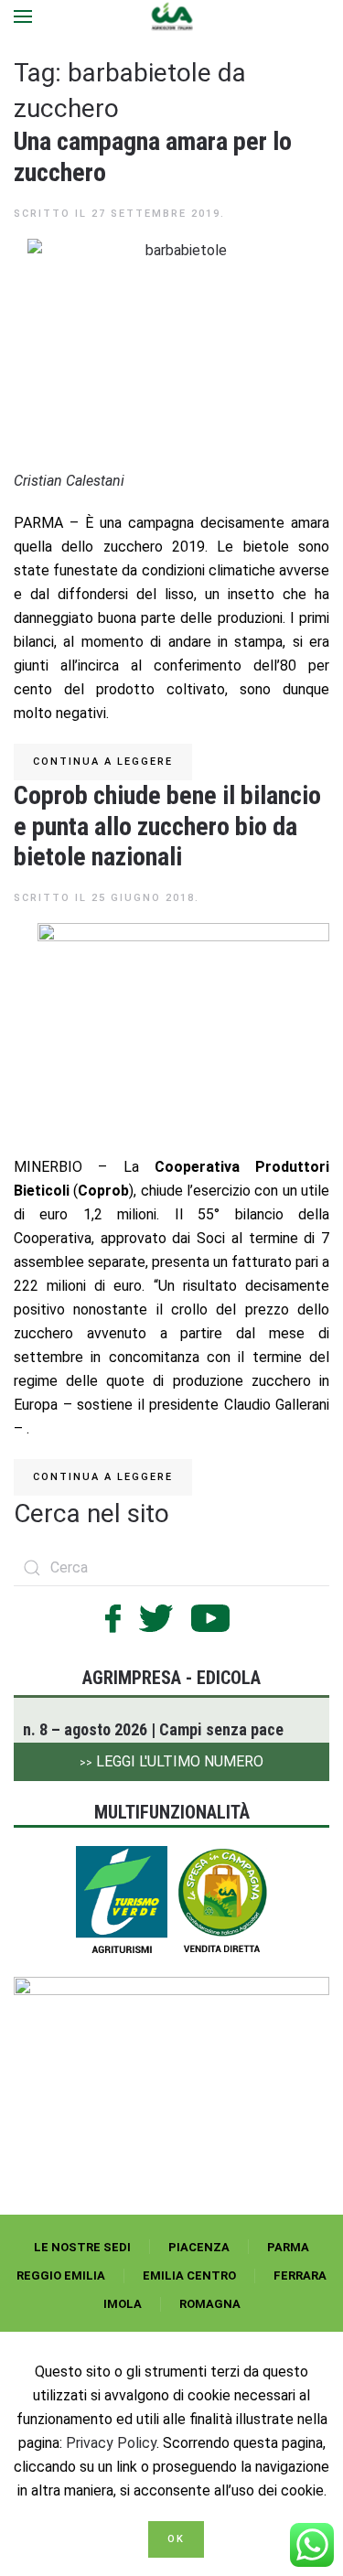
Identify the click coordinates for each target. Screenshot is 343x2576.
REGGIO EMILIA (61, 2275)
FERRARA (300, 2275)
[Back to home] (171, 16)
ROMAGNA (210, 2304)
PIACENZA (199, 2247)
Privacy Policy (111, 2443)
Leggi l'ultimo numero (171, 1761)
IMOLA (123, 2304)
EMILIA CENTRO (189, 2275)
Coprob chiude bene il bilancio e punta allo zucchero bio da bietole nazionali (167, 826)
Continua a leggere (103, 762)
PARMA (288, 2247)
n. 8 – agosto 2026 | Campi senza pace (153, 1729)
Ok (176, 2539)
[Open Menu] (23, 16)
